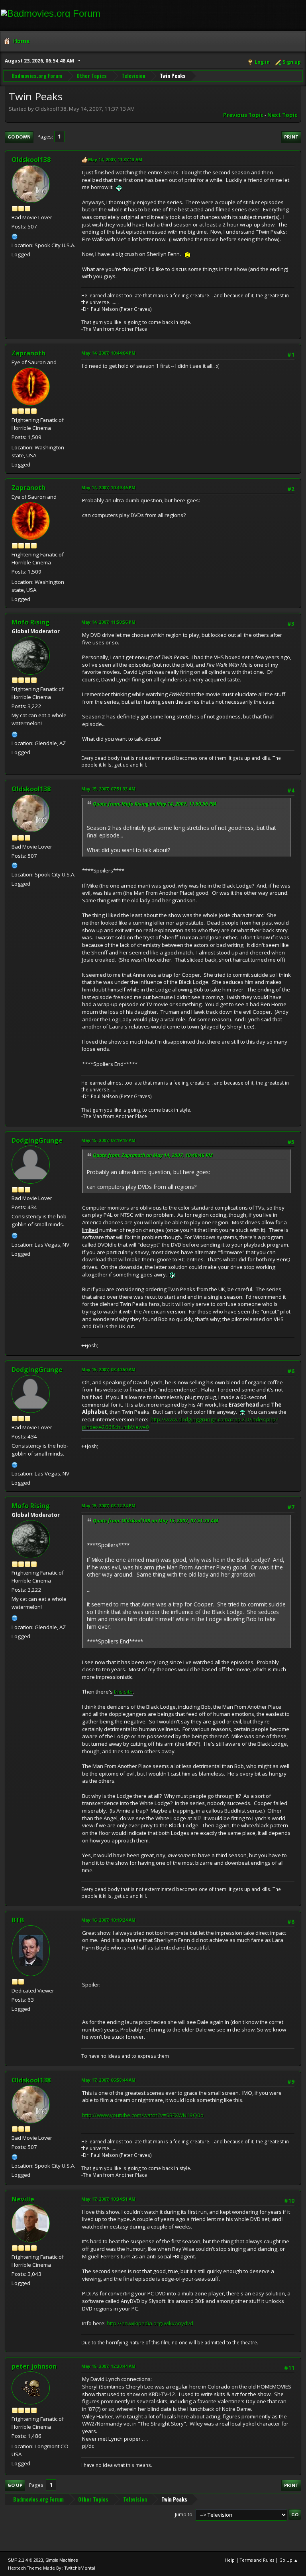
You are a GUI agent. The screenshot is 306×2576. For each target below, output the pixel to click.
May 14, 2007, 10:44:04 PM (108, 353)
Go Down (19, 137)
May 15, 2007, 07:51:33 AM (108, 789)
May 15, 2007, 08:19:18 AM (108, 1140)
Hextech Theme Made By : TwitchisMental (52, 2568)
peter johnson (34, 2366)
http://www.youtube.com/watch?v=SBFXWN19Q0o (143, 2115)
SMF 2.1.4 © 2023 (25, 2560)
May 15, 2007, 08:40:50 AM (108, 1369)
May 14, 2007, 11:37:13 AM (115, 159)
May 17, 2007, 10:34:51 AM (108, 2199)
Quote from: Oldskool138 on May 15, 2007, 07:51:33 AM (156, 1521)
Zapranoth (28, 353)
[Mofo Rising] (15, 734)
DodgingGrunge (37, 1140)
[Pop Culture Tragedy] (15, 1235)
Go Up (15, 2485)
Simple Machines (62, 2560)
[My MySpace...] (15, 236)
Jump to (184, 2514)
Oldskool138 (31, 160)
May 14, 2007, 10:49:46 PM (108, 487)
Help (230, 2560)
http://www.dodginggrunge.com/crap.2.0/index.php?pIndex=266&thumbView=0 (180, 1423)
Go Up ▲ (289, 2560)
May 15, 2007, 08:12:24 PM (108, 1506)
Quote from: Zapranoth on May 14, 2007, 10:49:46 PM (153, 1155)
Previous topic (243, 115)
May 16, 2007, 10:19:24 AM (108, 1920)
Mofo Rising (31, 622)
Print (291, 137)
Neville (23, 2199)
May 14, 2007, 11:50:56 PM (108, 622)
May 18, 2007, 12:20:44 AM (108, 2366)
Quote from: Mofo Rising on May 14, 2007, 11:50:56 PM (155, 804)
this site (123, 1692)
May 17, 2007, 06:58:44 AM (108, 2080)
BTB (18, 1920)
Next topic (282, 115)
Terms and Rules (257, 2560)
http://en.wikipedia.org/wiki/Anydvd (150, 2323)
